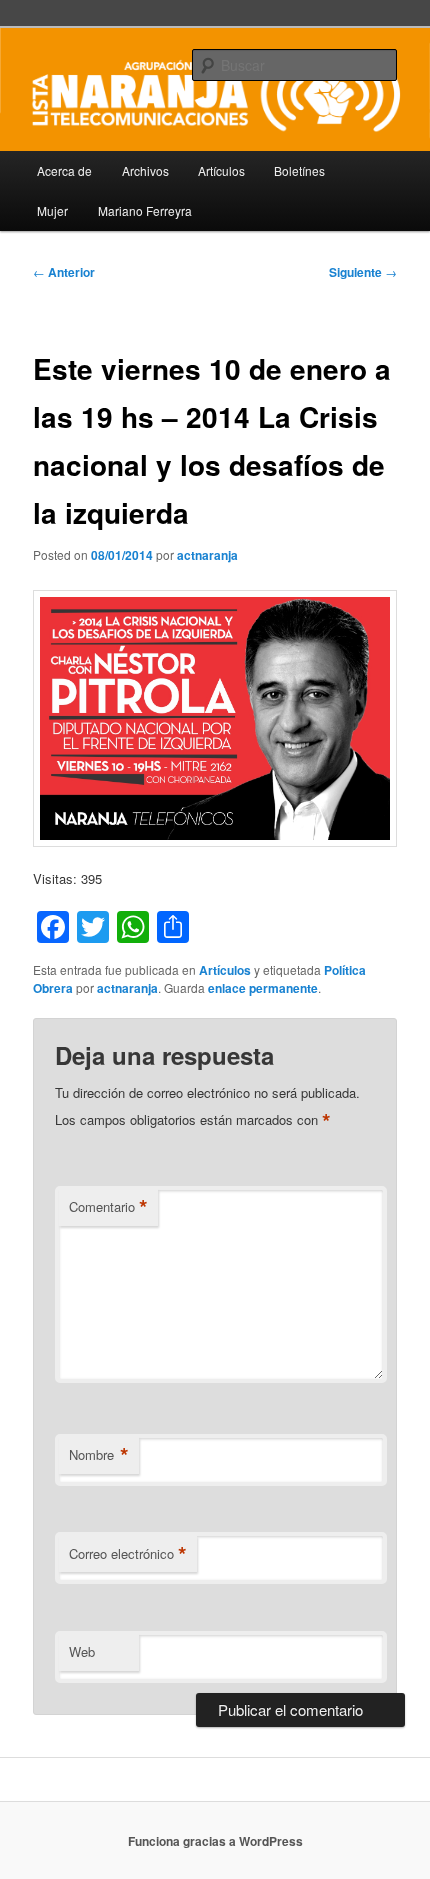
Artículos (221, 170)
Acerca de (64, 170)
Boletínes (299, 170)
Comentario (108, 1207)
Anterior (64, 272)
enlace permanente (263, 988)
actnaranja (207, 555)
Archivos (145, 170)
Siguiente (363, 272)
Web (82, 1651)
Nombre (99, 1455)
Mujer (52, 210)
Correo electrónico (128, 1554)
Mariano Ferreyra (145, 210)
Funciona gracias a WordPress (215, 1841)
